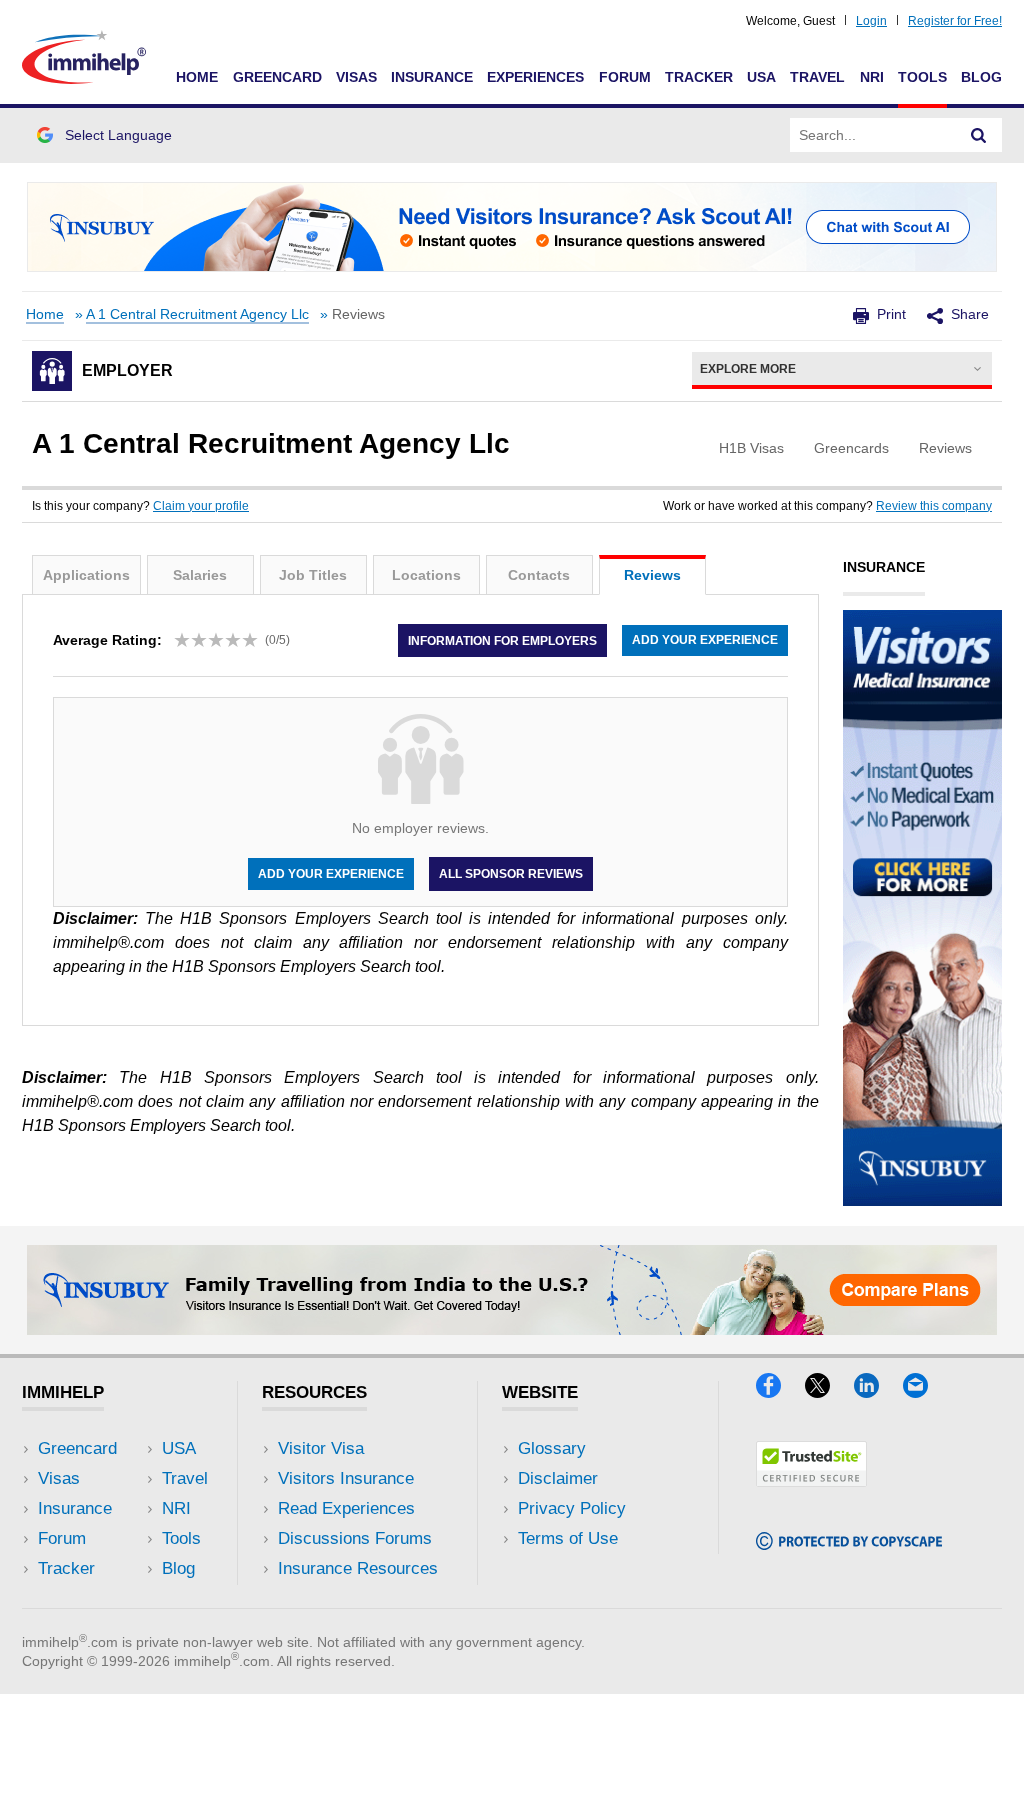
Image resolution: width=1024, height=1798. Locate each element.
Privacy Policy (572, 1508)
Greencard (277, 77)
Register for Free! (955, 21)
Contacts (539, 575)
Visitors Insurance (346, 1478)
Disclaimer (558, 1478)
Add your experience (705, 640)
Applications (86, 575)
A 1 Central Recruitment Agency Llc (197, 314)
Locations (426, 575)
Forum (625, 77)
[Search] (979, 135)
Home (197, 77)
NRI (872, 77)
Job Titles (313, 575)
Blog (981, 77)
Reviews (652, 575)
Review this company (934, 506)
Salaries (200, 575)
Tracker (699, 77)
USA (761, 77)
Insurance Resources (358, 1568)
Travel (817, 77)
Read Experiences (346, 1508)
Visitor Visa (321, 1448)
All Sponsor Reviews (511, 874)
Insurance (432, 77)
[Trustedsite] (811, 1480)
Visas (356, 77)
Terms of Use (568, 1538)
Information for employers (502, 640)
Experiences (535, 77)
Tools (922, 77)
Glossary (552, 1448)
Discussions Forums (355, 1538)
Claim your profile (201, 506)
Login (871, 21)
